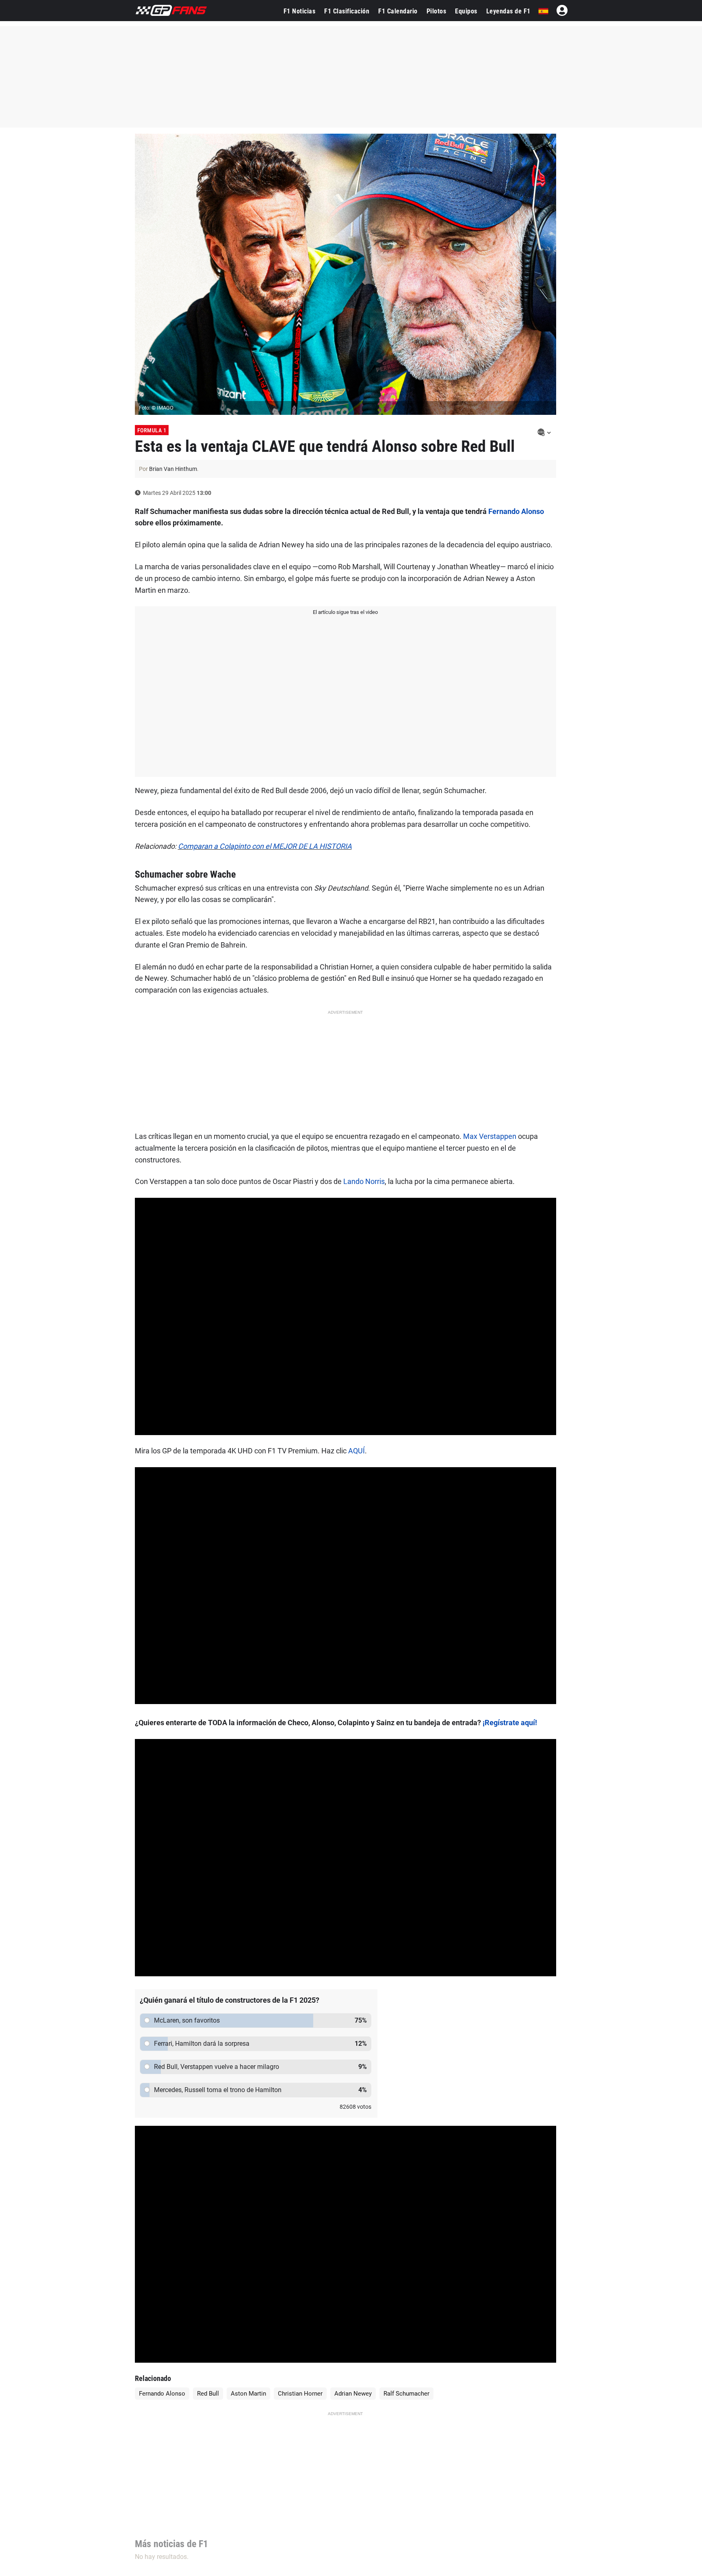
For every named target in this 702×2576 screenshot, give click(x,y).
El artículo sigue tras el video (345, 612)
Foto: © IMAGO (156, 408)
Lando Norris (364, 1181)
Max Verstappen (490, 1136)
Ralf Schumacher (406, 2394)
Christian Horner (300, 2394)
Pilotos (437, 11)
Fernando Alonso (516, 511)
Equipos (466, 11)
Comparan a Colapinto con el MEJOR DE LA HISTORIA (265, 846)
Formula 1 (152, 430)
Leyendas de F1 (508, 11)
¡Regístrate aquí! (510, 1723)
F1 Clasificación (347, 11)
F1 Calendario (398, 11)
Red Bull (208, 2394)
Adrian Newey (353, 2394)
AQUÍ (356, 1451)
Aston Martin (248, 2394)
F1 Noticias (300, 11)
